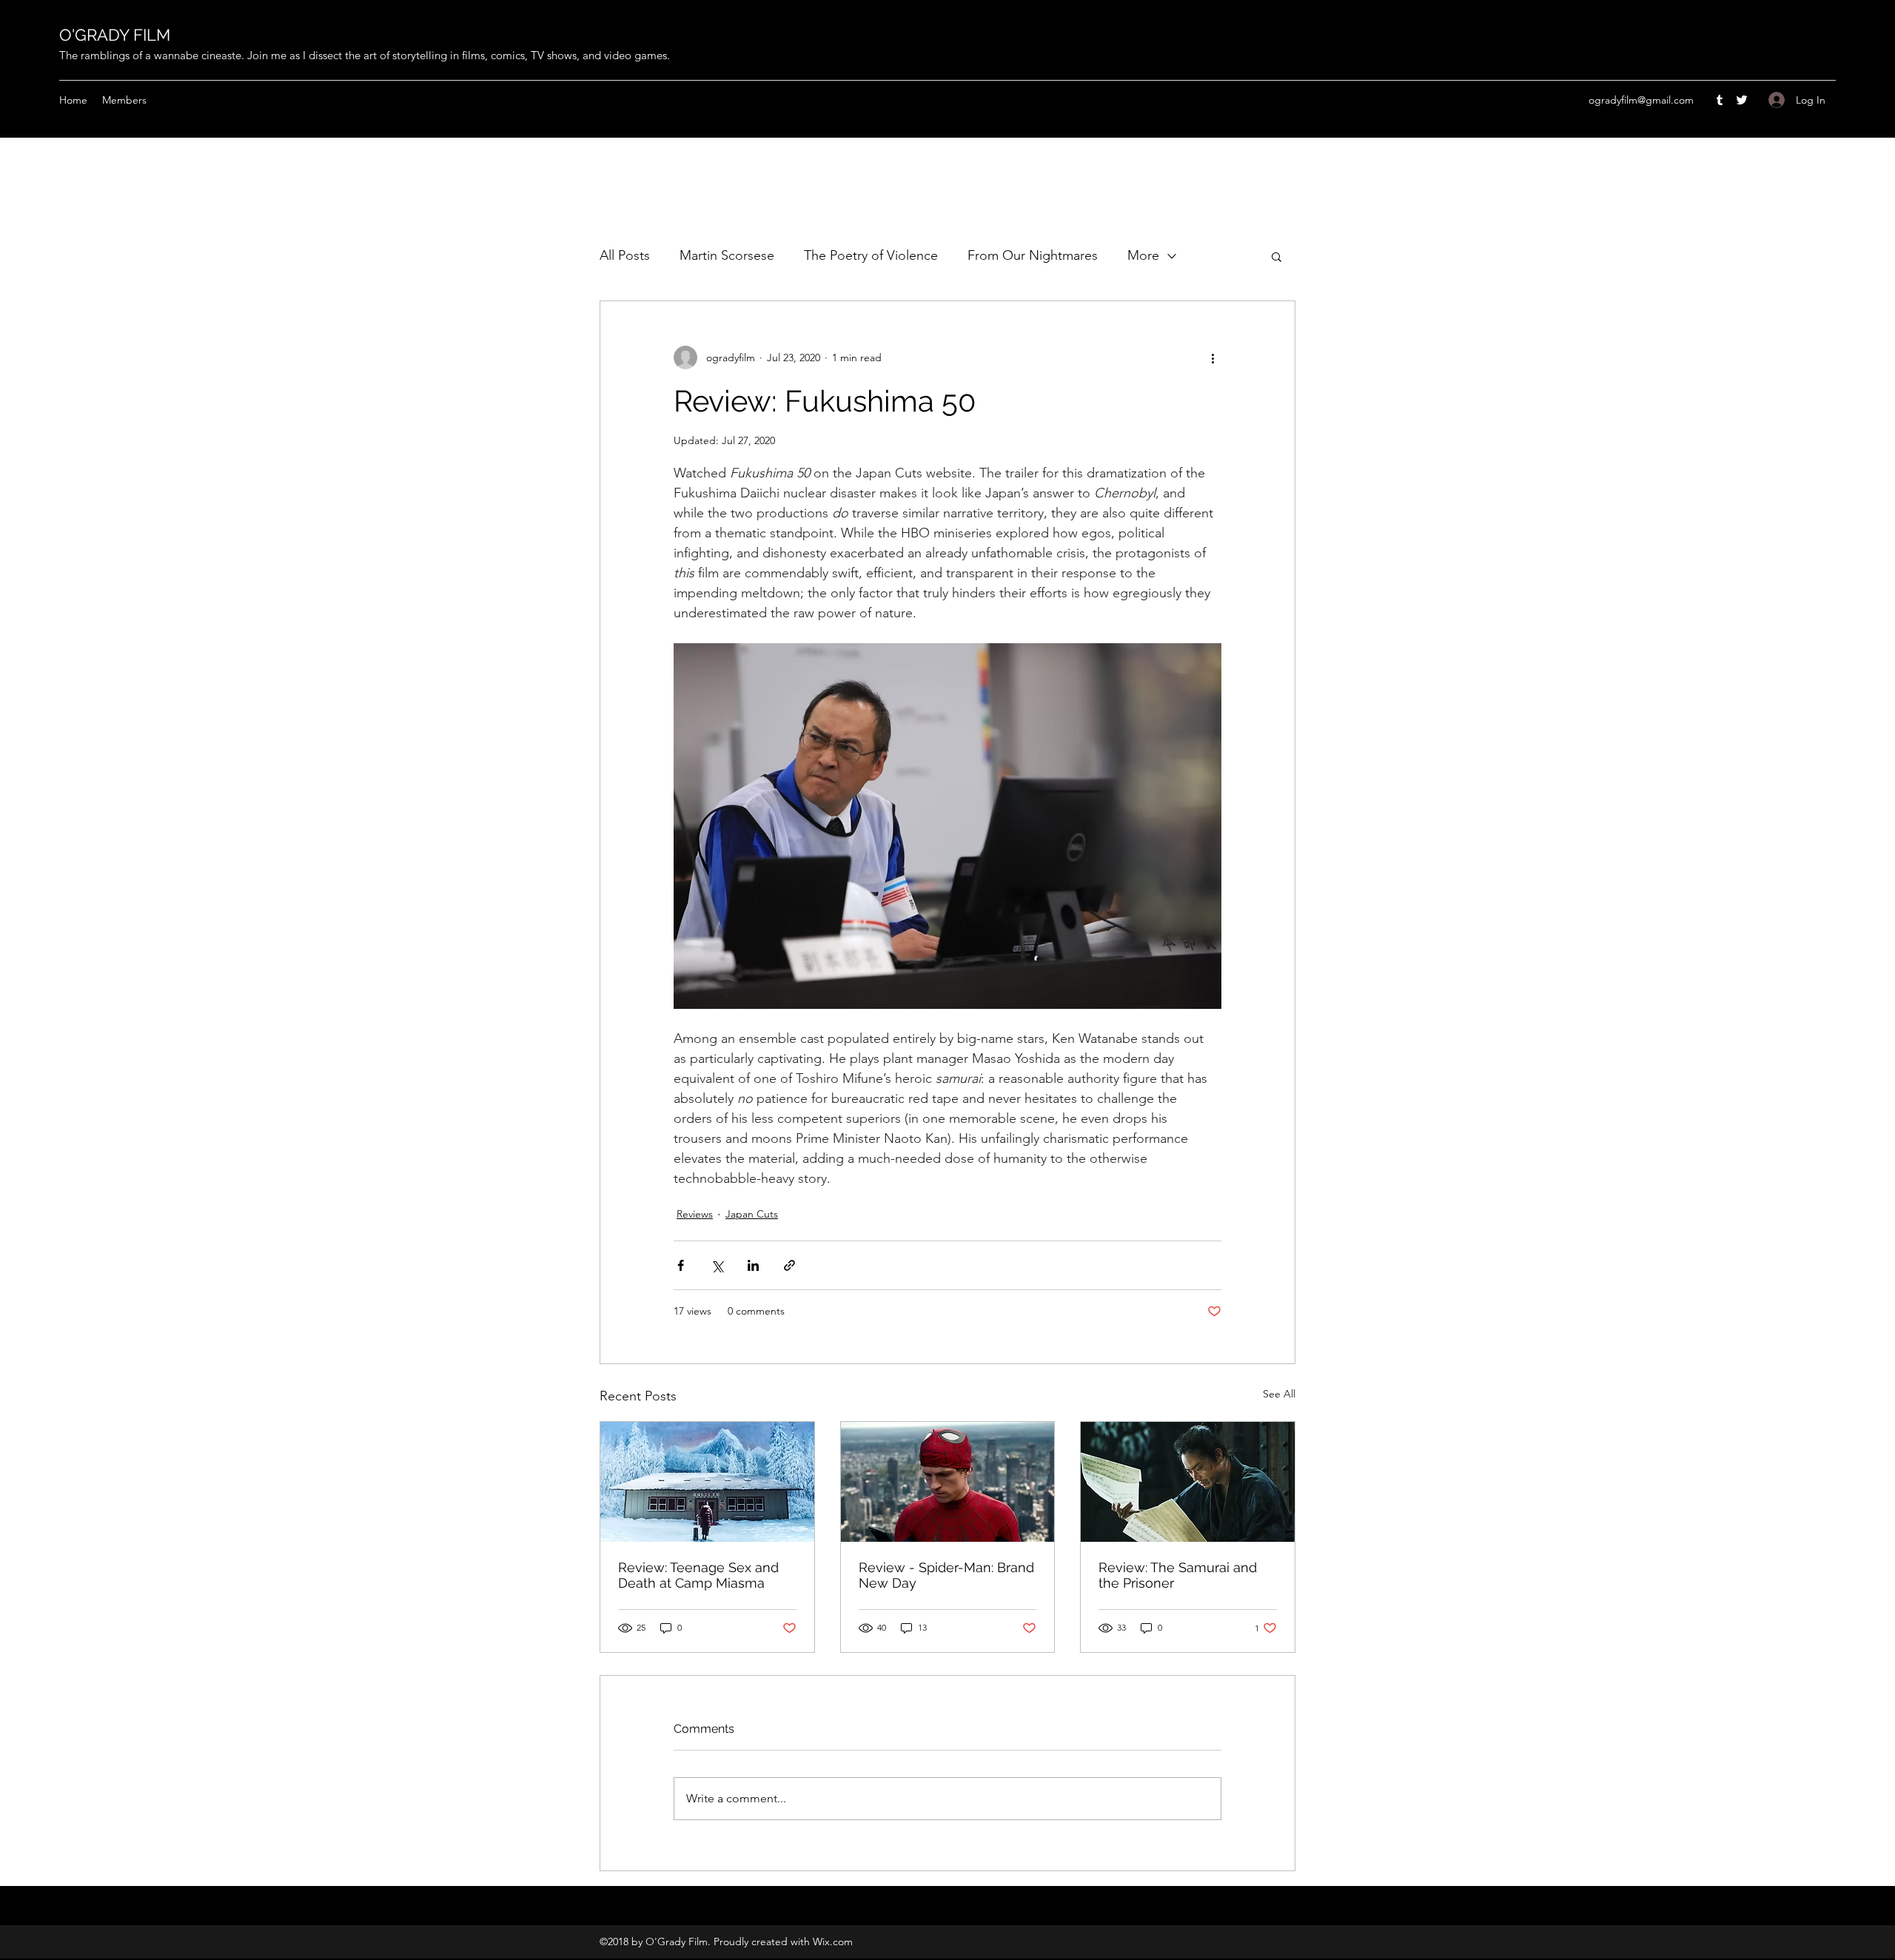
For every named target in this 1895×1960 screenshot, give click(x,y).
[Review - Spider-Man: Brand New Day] (948, 1482)
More (1143, 255)
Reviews (695, 1214)
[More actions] (1213, 358)
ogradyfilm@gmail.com (1641, 100)
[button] (1277, 256)
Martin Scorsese (727, 255)
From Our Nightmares (1033, 255)
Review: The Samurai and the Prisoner (1178, 1575)
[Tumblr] (1720, 100)
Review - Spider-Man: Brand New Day (946, 1575)
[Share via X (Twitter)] (717, 1265)
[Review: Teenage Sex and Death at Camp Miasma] (707, 1482)
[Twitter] (1742, 100)
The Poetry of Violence (871, 255)
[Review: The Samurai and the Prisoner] (1188, 1482)
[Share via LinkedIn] (753, 1265)
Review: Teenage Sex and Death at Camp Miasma (698, 1575)
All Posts (625, 255)
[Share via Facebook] (681, 1265)
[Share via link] (789, 1265)
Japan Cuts (752, 1214)
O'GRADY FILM (115, 35)
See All (1279, 1394)
